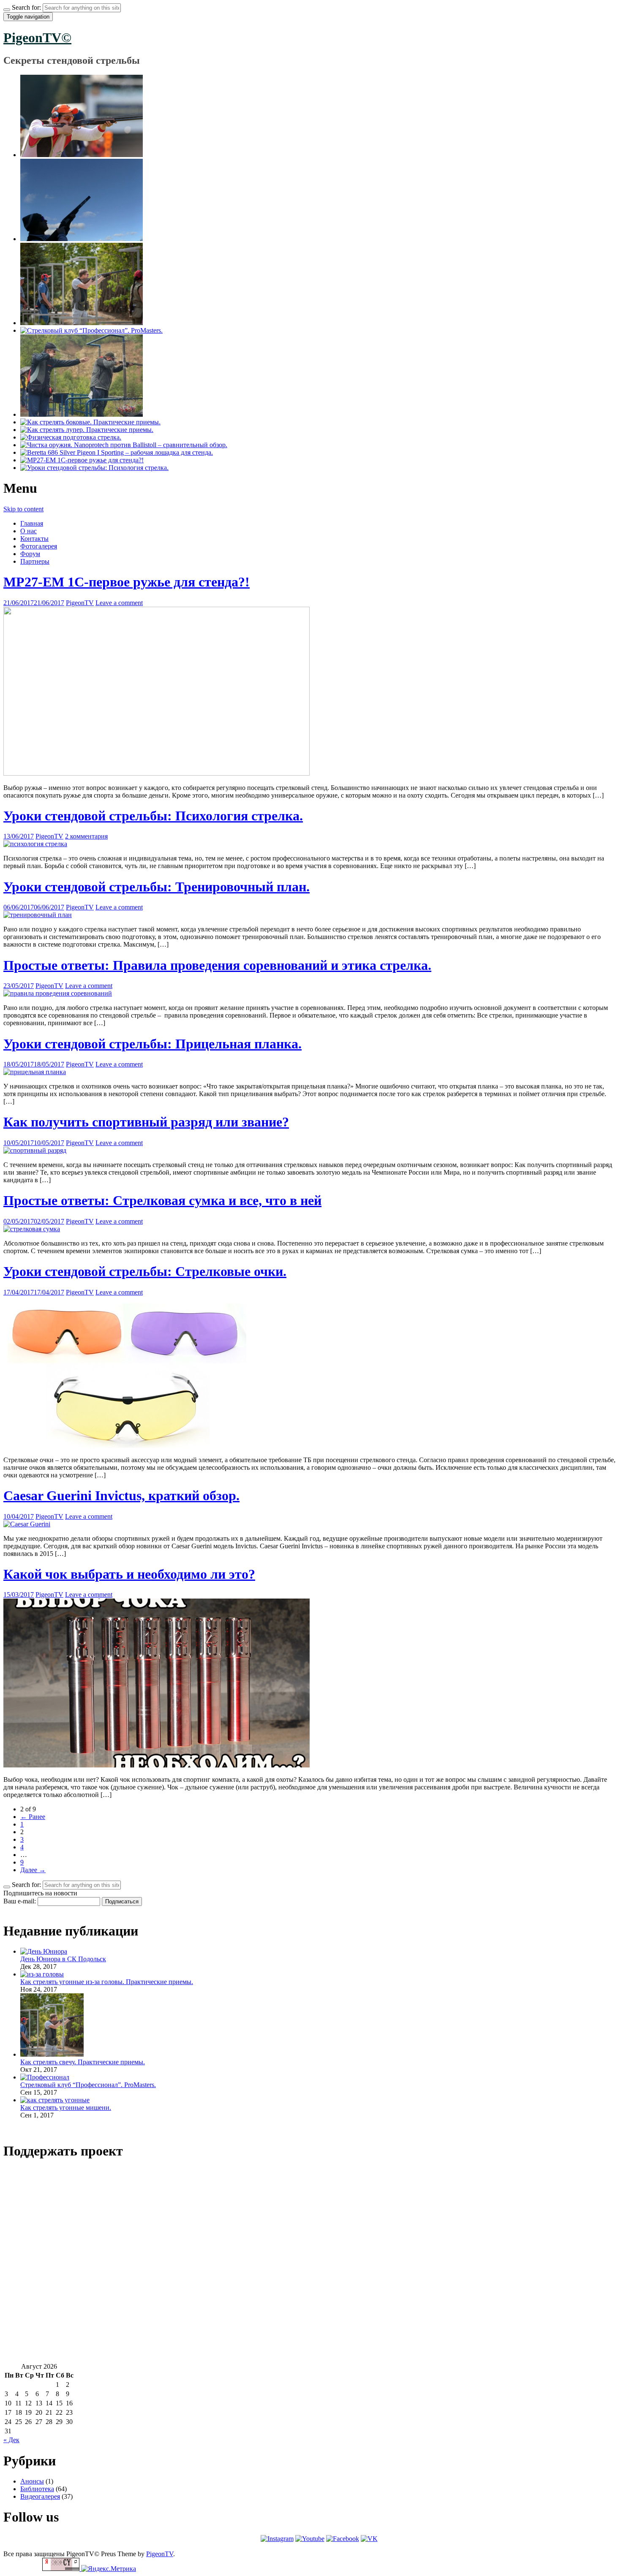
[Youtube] (310, 2539)
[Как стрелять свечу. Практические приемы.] (82, 323)
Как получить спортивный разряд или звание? (146, 1122)
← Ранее (33, 1817)
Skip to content (23, 509)
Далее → (33, 1870)
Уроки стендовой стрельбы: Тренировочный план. (157, 887)
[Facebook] (343, 2539)
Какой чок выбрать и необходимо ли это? (129, 1574)
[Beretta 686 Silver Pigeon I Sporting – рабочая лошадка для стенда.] (117, 452)
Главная (32, 523)
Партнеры (35, 561)
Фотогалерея (39, 546)
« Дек (11, 2440)
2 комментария (86, 836)
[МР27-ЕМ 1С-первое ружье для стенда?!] (82, 460)
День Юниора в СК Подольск (63, 1959)
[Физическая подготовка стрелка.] (71, 437)
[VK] (369, 2539)
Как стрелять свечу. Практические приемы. (83, 2062)
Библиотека (37, 2489)
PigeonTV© (37, 38)
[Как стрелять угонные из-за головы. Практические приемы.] (82, 239)
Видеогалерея (40, 2496)
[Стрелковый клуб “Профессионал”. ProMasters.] (91, 330)
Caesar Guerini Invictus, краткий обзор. (121, 1496)
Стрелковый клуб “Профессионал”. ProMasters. (88, 2085)
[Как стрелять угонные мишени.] (82, 414)
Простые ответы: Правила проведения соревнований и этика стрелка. (217, 965)
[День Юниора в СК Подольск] (82, 155)
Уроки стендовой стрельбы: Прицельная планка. (153, 1044)
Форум (30, 554)
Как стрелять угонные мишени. (66, 2108)
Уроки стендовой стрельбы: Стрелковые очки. (145, 1271)
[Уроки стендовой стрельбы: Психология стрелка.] (94, 468)
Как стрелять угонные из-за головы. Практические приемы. (107, 1982)
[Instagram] (277, 2539)
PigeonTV (80, 603)
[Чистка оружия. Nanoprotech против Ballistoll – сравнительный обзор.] (124, 445)
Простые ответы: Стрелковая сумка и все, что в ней (162, 1200)
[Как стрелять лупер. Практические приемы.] (87, 430)
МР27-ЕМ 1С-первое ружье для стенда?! (127, 582)
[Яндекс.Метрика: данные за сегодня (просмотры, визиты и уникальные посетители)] (109, 2569)
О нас (29, 531)
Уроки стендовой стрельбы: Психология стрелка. (153, 816)
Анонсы (32, 2481)
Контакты (34, 539)
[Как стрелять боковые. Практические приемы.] (90, 422)
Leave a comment (119, 603)
